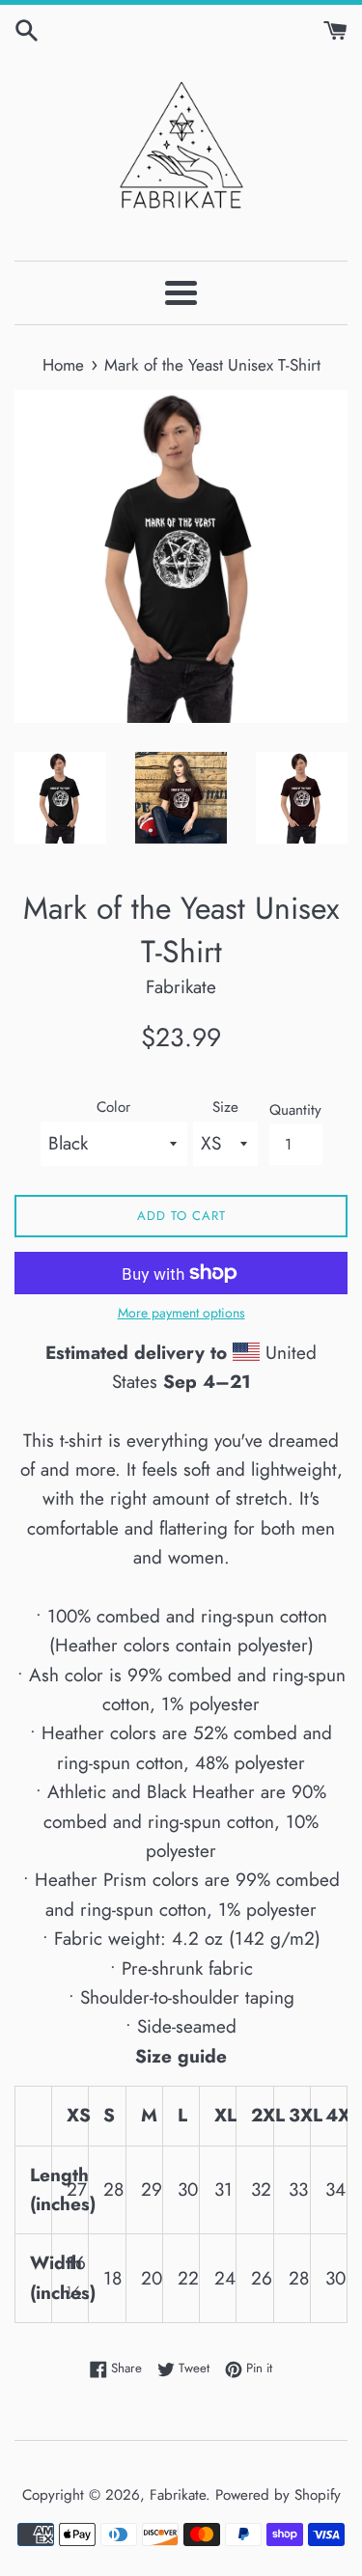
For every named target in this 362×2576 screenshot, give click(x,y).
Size (225, 1107)
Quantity (295, 1110)
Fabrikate (178, 2495)
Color (113, 1107)
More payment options (181, 1313)
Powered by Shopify (278, 2495)
